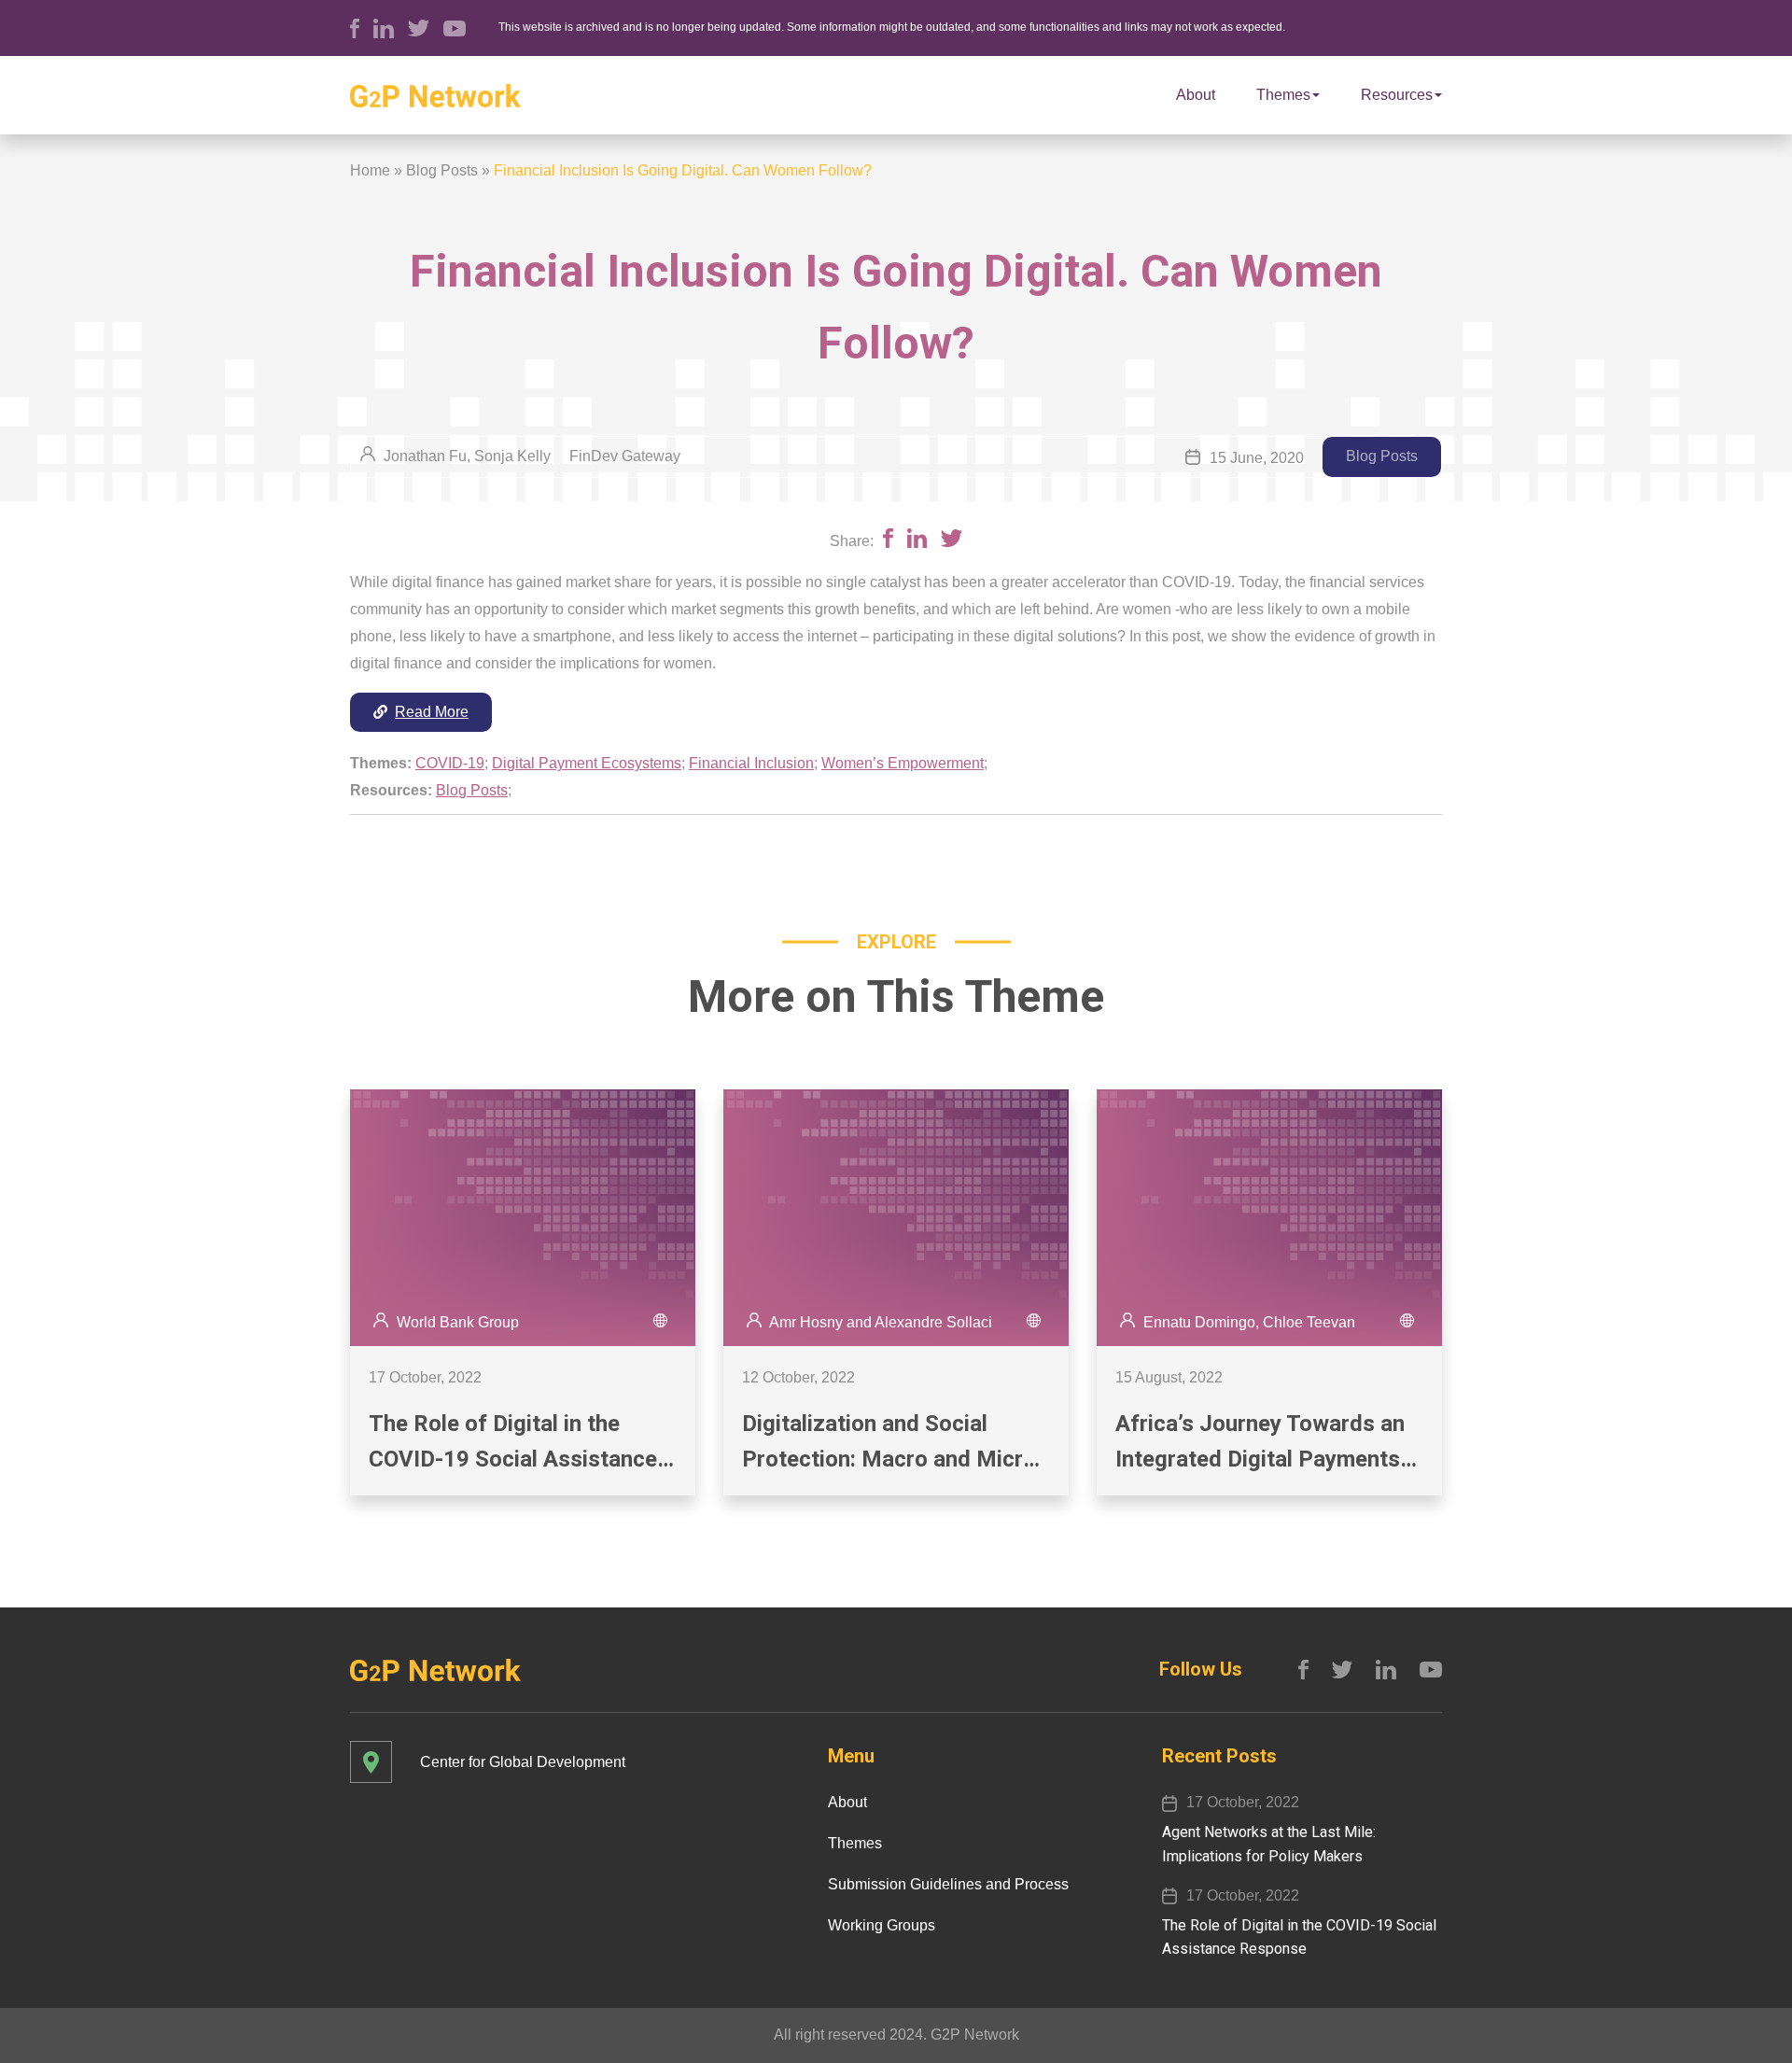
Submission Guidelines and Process (948, 1884)
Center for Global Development (523, 1762)
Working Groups (882, 1925)
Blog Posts (442, 170)
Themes (1283, 95)
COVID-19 (450, 763)
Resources (1397, 95)
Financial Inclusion (751, 763)
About (1196, 95)
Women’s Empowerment (903, 763)
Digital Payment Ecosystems (587, 763)
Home (370, 170)
